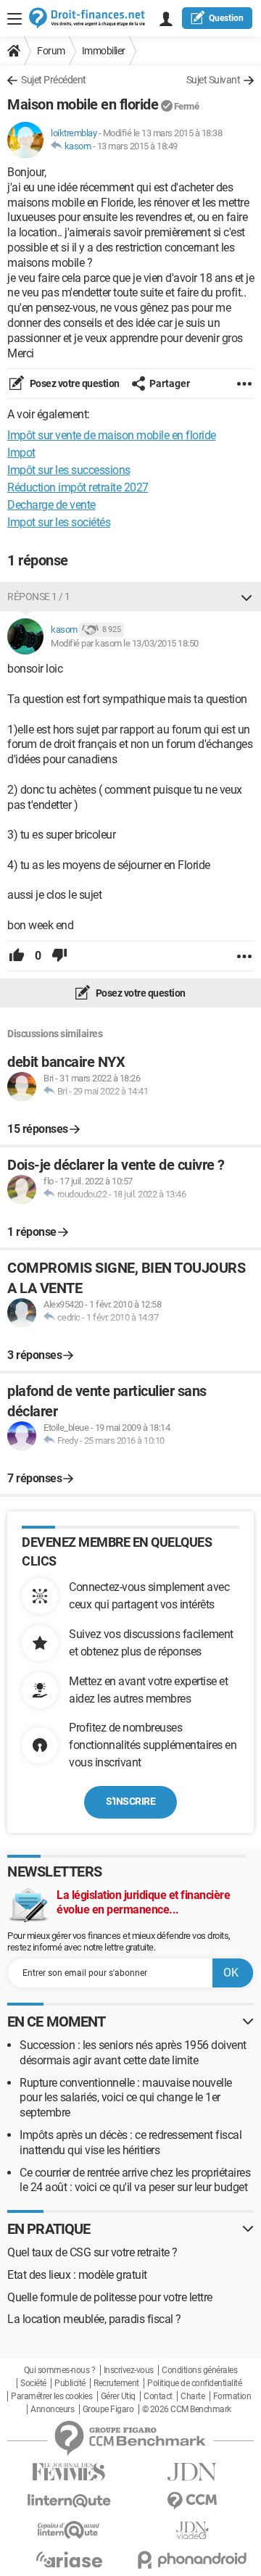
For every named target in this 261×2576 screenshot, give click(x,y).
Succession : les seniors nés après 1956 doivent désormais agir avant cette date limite (133, 2053)
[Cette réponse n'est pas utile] (59, 956)
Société (33, 2383)
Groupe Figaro (108, 2409)
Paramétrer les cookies (51, 2396)
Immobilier (104, 51)
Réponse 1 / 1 (39, 597)
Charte (192, 2396)
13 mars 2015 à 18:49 (137, 146)
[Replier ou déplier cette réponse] (246, 597)
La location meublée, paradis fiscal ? (94, 2319)
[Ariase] (69, 2559)
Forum (51, 51)
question (226, 18)
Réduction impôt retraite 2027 (78, 487)
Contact (158, 2396)
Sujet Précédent (54, 80)
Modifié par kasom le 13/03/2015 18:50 (125, 643)
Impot (21, 453)
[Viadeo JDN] (192, 2531)
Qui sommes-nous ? (60, 2370)
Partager (170, 383)
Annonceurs (52, 2409)
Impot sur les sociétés (59, 522)
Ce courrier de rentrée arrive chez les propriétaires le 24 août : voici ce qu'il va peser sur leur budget (135, 2180)
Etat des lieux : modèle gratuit (77, 2275)
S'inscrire (130, 1801)
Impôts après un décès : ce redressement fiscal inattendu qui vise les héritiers (130, 2143)
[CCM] (192, 2501)
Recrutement (116, 2383)
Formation (232, 2396)
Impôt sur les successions (69, 470)
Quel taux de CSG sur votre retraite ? (92, 2252)
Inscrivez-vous (129, 2370)
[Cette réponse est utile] (17, 956)
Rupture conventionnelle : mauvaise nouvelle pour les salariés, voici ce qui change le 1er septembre (126, 2098)
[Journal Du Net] (192, 2472)
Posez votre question (74, 383)
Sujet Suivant (214, 80)
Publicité (70, 2383)
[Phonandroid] (192, 2560)
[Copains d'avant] (69, 2530)
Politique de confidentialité (194, 2383)
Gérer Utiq (118, 2396)
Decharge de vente (51, 505)
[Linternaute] (69, 2501)
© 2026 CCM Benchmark (187, 2409)
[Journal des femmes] (69, 2472)
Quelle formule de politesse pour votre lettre (110, 2297)
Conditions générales (199, 2370)
